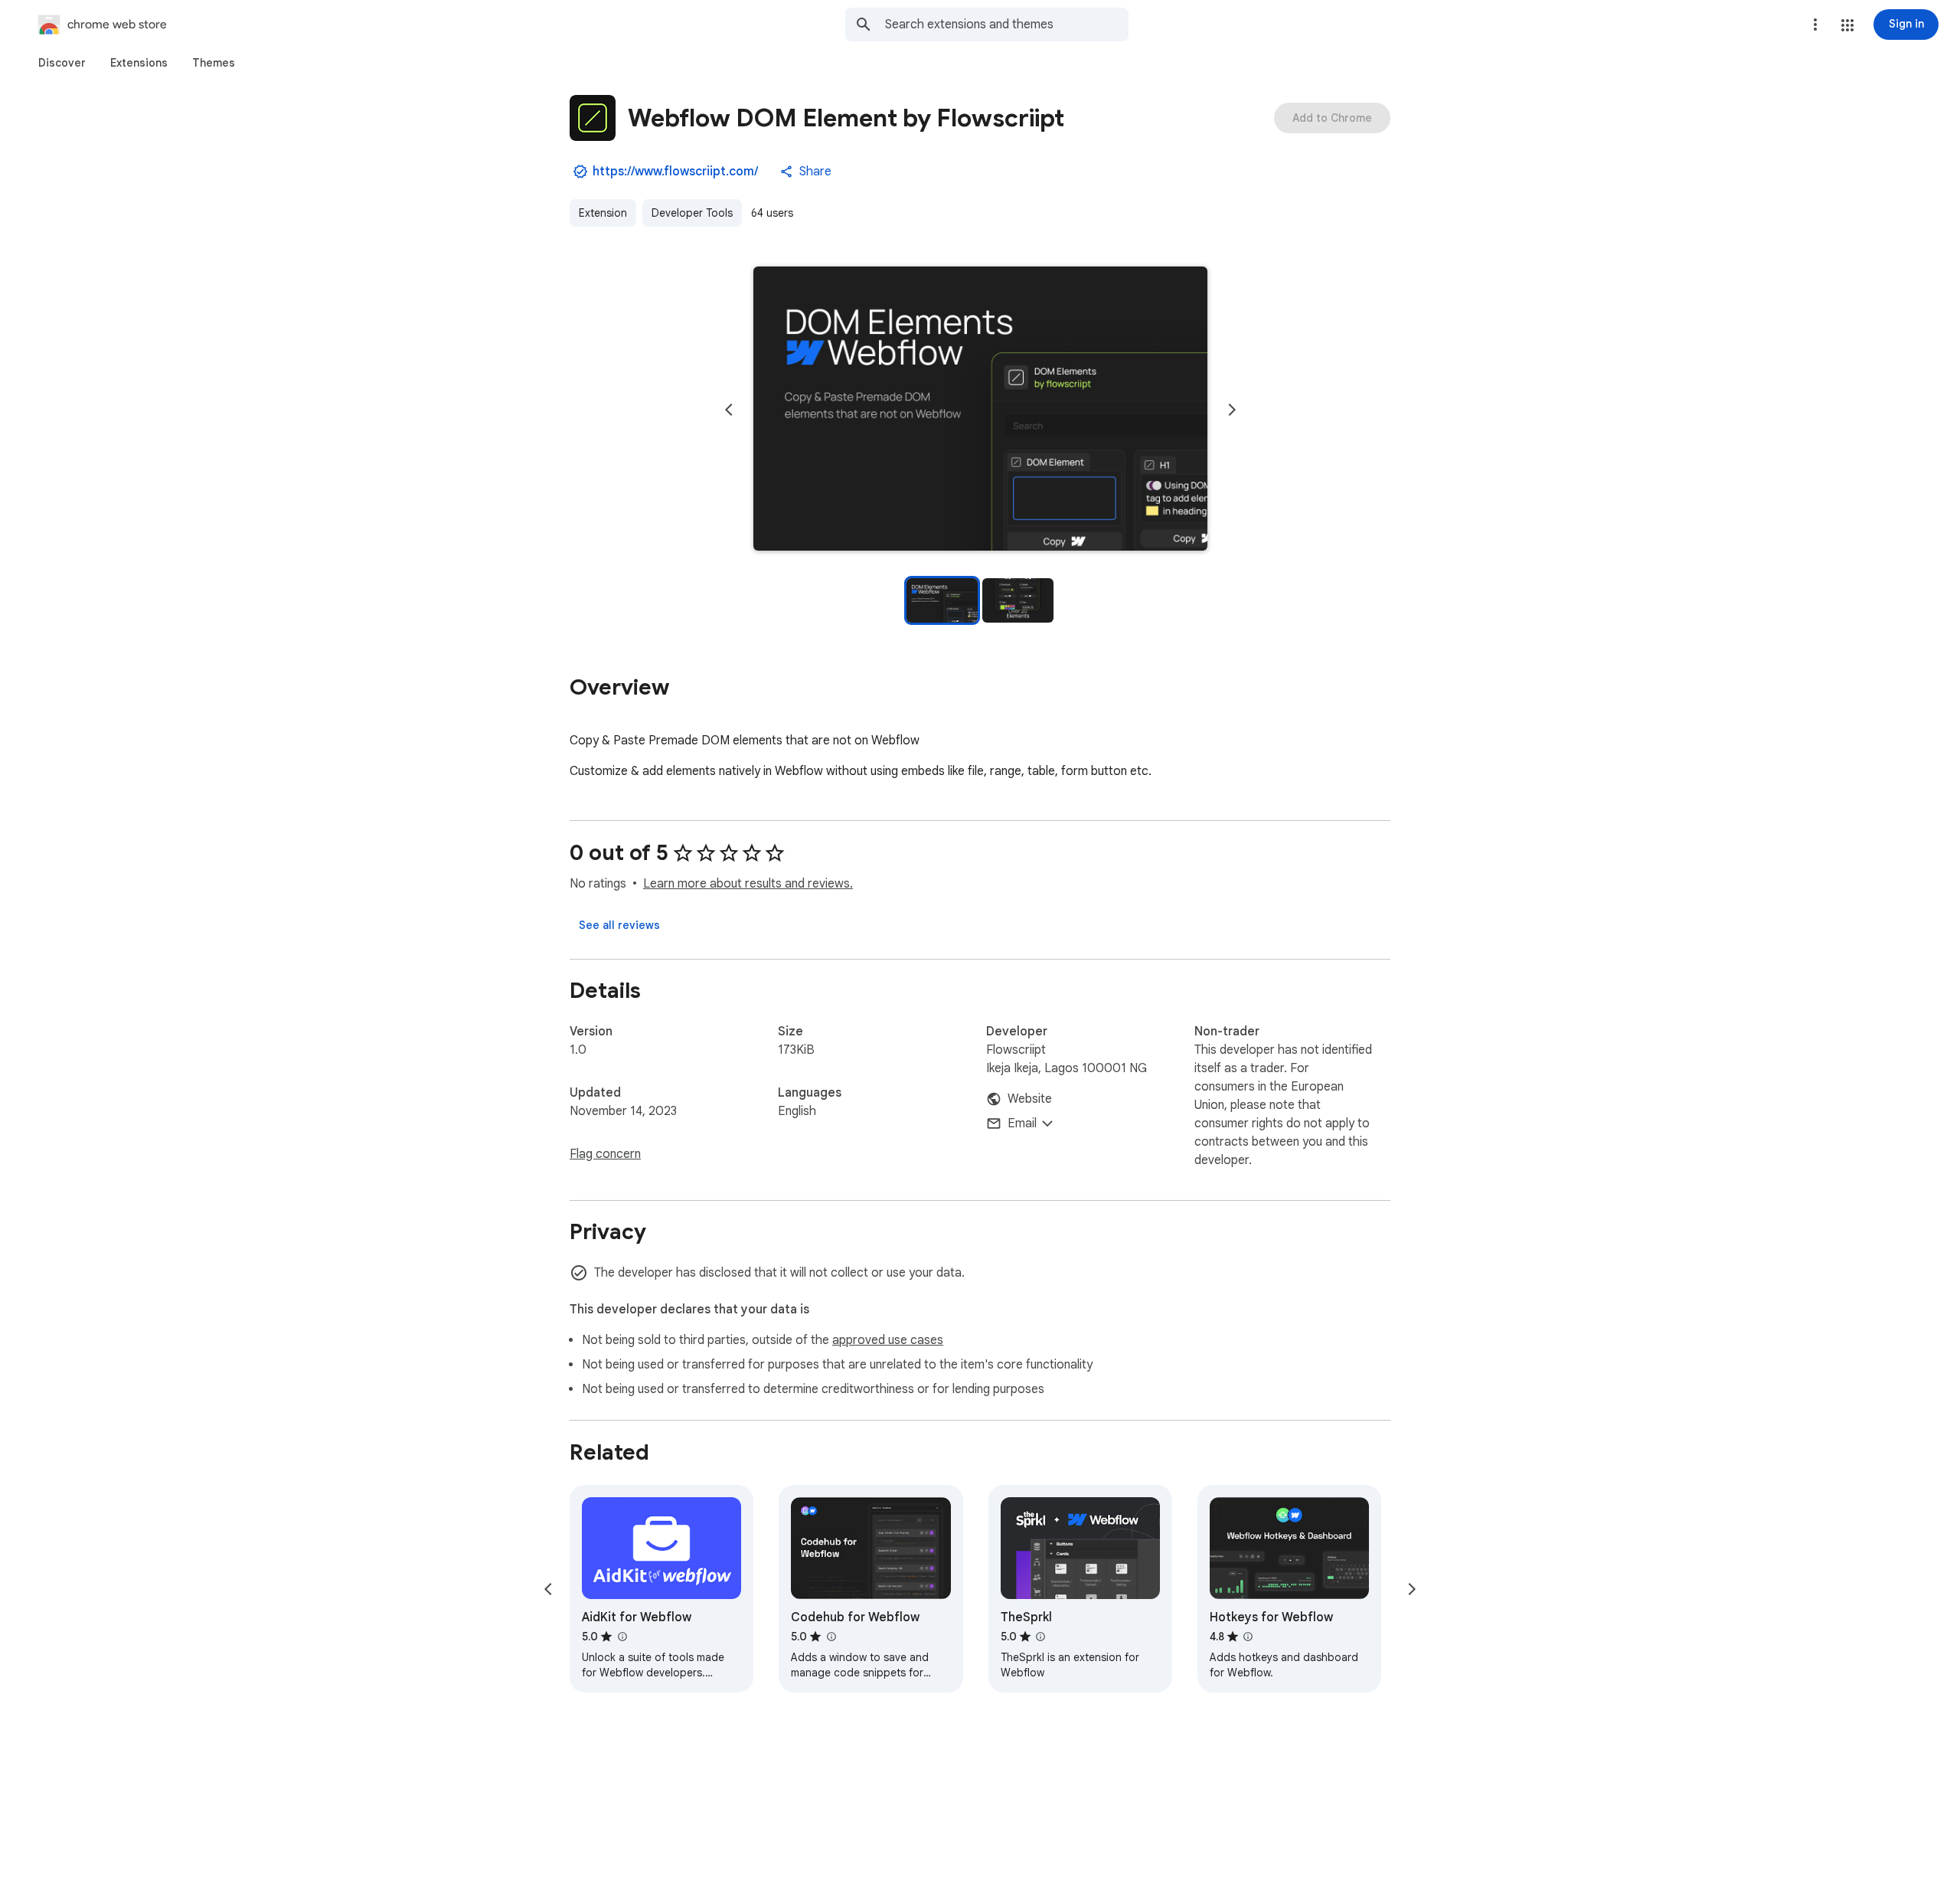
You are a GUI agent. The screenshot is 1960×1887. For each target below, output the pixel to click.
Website (1030, 1099)
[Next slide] (1232, 410)
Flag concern (605, 1154)
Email (1022, 1123)
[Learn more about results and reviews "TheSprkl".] (1040, 1637)
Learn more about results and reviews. (748, 884)
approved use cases (888, 1340)
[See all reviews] (619, 925)
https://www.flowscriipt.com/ (675, 172)
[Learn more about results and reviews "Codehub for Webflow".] (831, 1637)
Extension (603, 213)
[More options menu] (1815, 25)
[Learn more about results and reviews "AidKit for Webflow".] (622, 1637)
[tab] (62, 63)
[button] (1847, 25)
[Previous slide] (729, 410)
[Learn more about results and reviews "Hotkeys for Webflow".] (1248, 1637)
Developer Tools (692, 213)
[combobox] (1007, 25)
